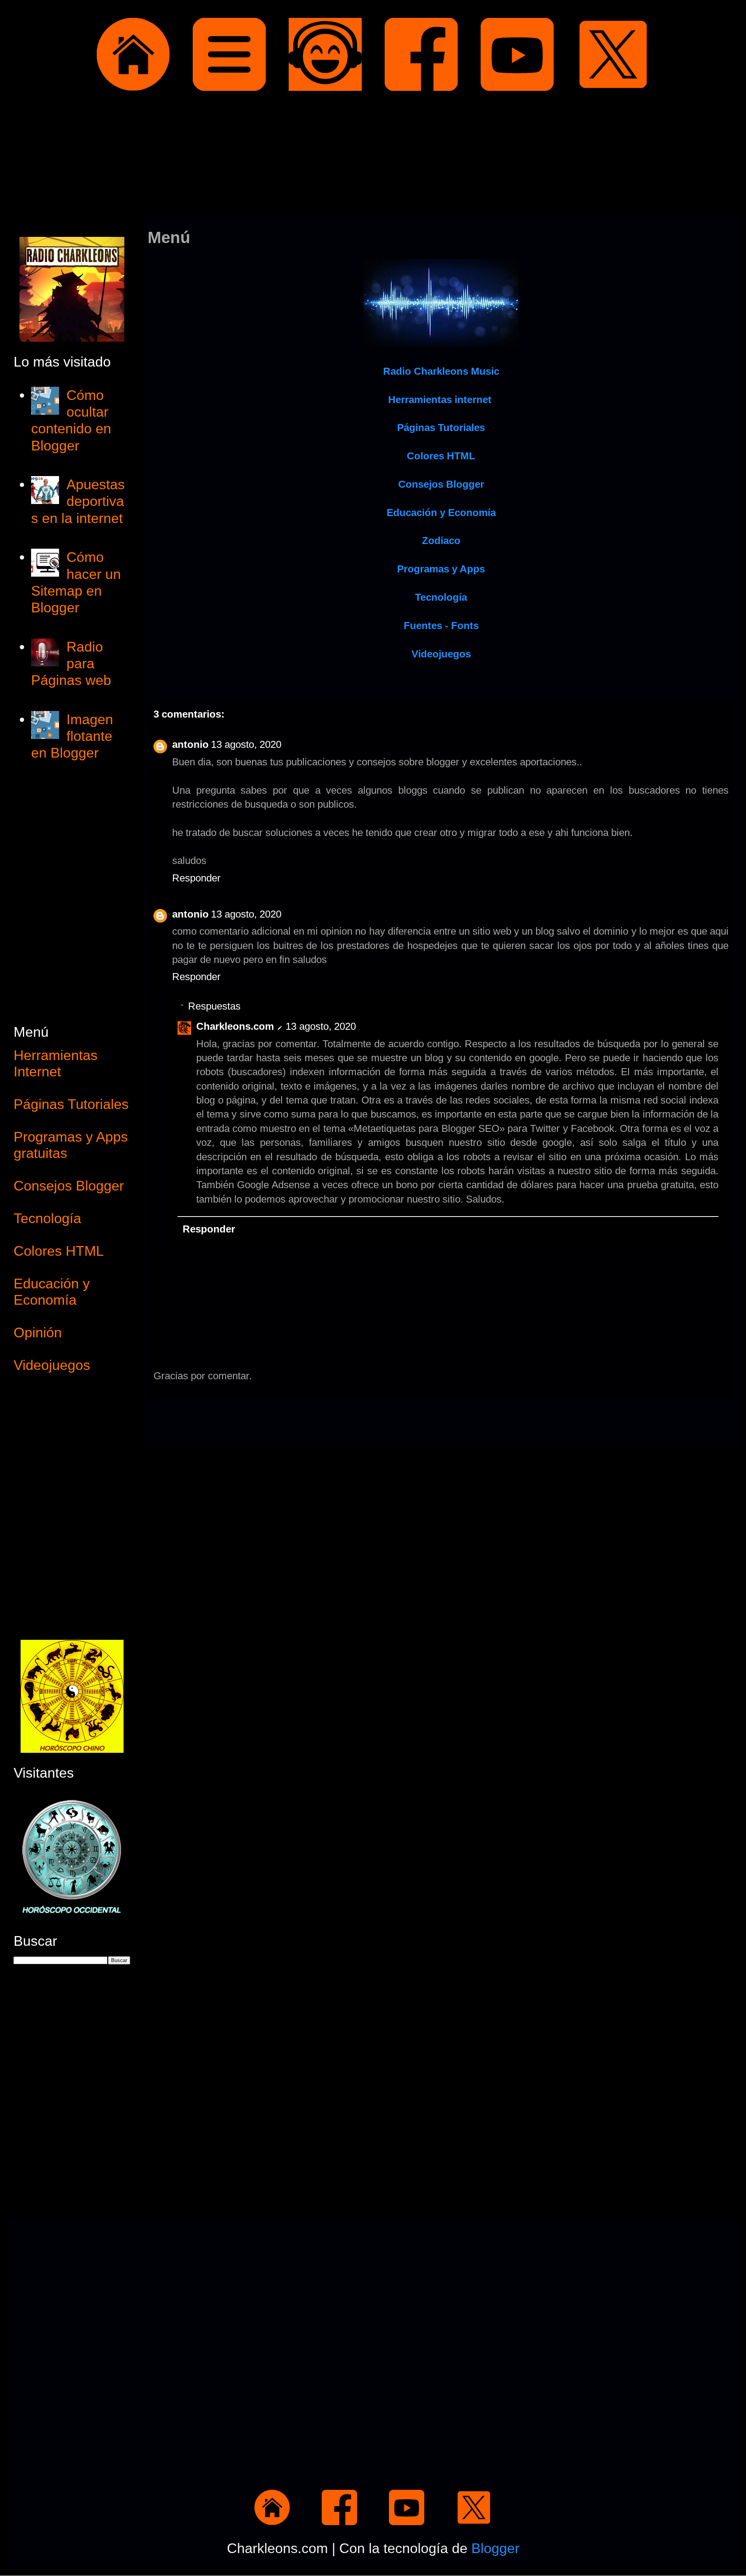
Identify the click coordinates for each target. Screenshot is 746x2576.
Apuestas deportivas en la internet (78, 501)
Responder (196, 878)
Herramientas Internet (56, 1063)
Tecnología (47, 1218)
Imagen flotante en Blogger (72, 736)
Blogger (495, 2548)
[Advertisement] (373, 155)
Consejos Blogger (69, 1186)
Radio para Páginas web (71, 663)
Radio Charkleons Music (441, 371)
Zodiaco (441, 541)
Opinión (38, 1332)
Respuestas (214, 1006)
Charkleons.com (235, 1026)
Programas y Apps (441, 569)
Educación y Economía (441, 513)
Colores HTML (441, 456)
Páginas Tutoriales (71, 1104)
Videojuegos (441, 654)
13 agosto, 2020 (246, 744)
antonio (190, 744)
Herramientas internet (440, 400)
